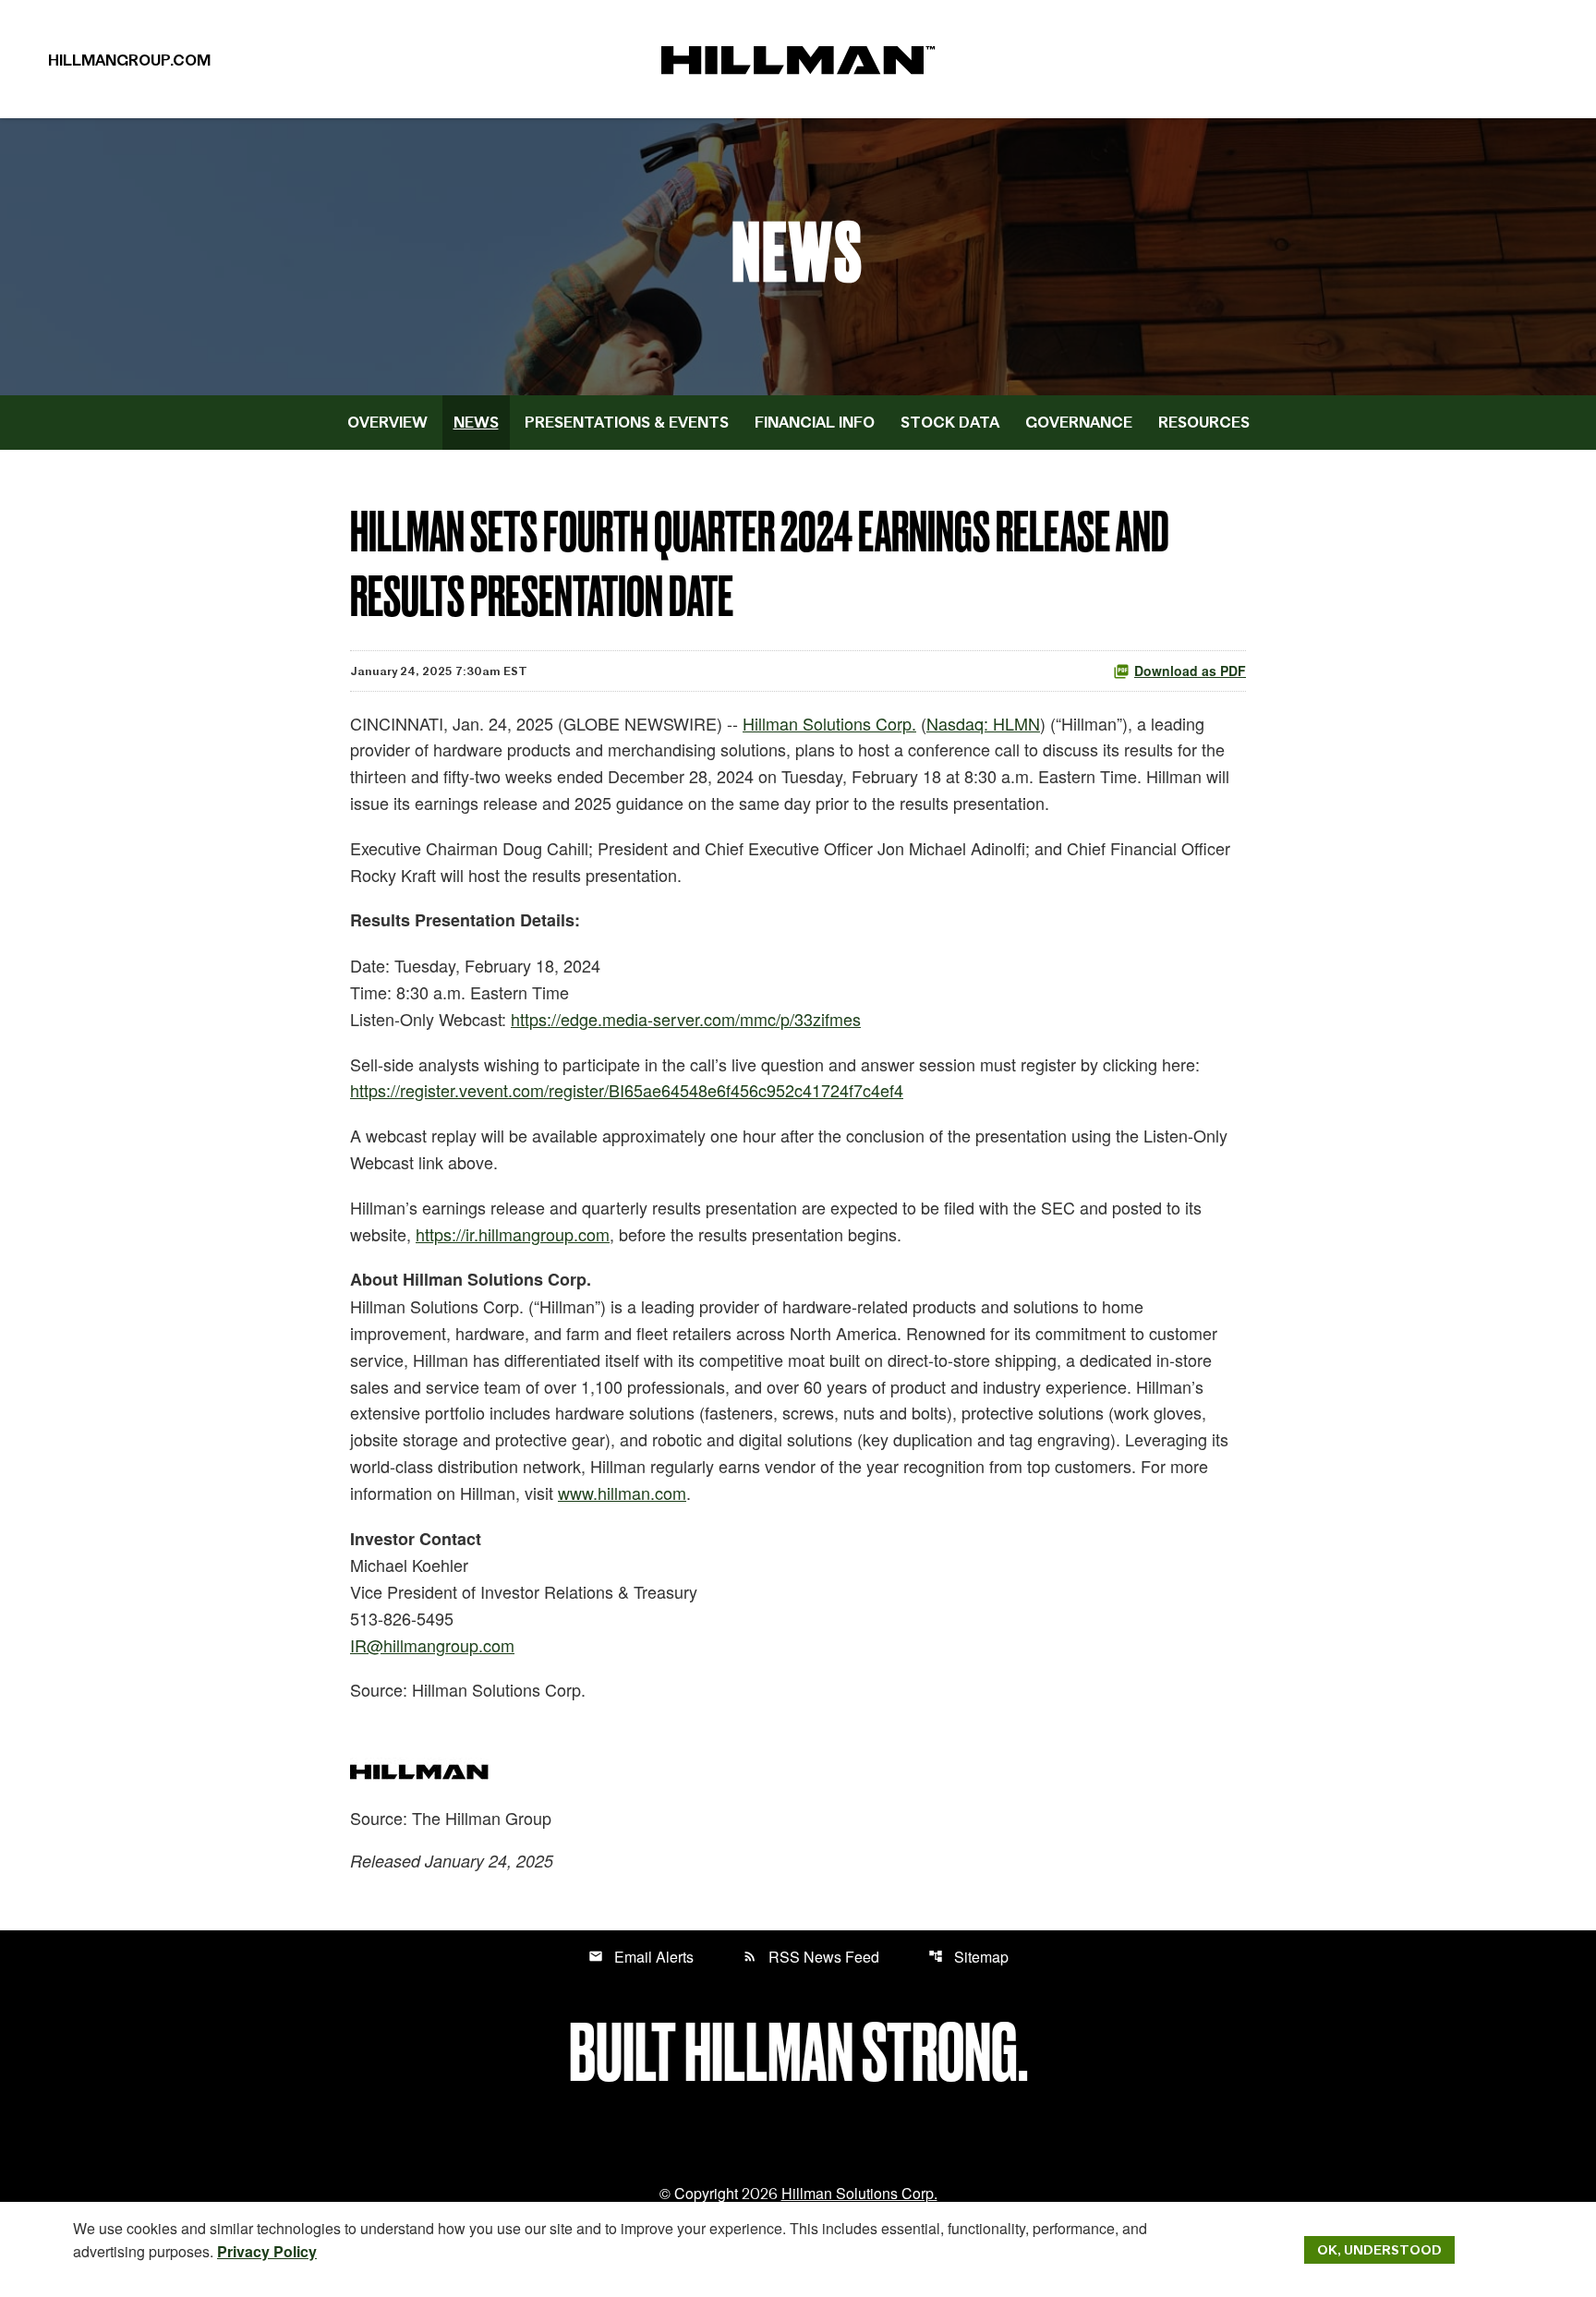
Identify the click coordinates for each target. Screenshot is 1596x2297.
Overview (387, 422)
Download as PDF (1190, 671)
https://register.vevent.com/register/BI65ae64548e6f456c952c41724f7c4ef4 (627, 1090)
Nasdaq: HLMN (983, 723)
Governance (1079, 422)
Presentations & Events (627, 422)
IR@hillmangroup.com (432, 1645)
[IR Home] (798, 59)
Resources (1204, 422)
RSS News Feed (811, 1957)
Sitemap (968, 1957)
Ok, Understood (1379, 2250)
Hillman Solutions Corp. (829, 723)
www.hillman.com (622, 1493)
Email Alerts (641, 1957)
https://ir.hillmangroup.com (513, 1234)
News (476, 422)
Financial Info (815, 422)
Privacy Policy (267, 2251)
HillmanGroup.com (129, 60)
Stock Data (950, 422)
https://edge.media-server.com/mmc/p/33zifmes (686, 1019)
